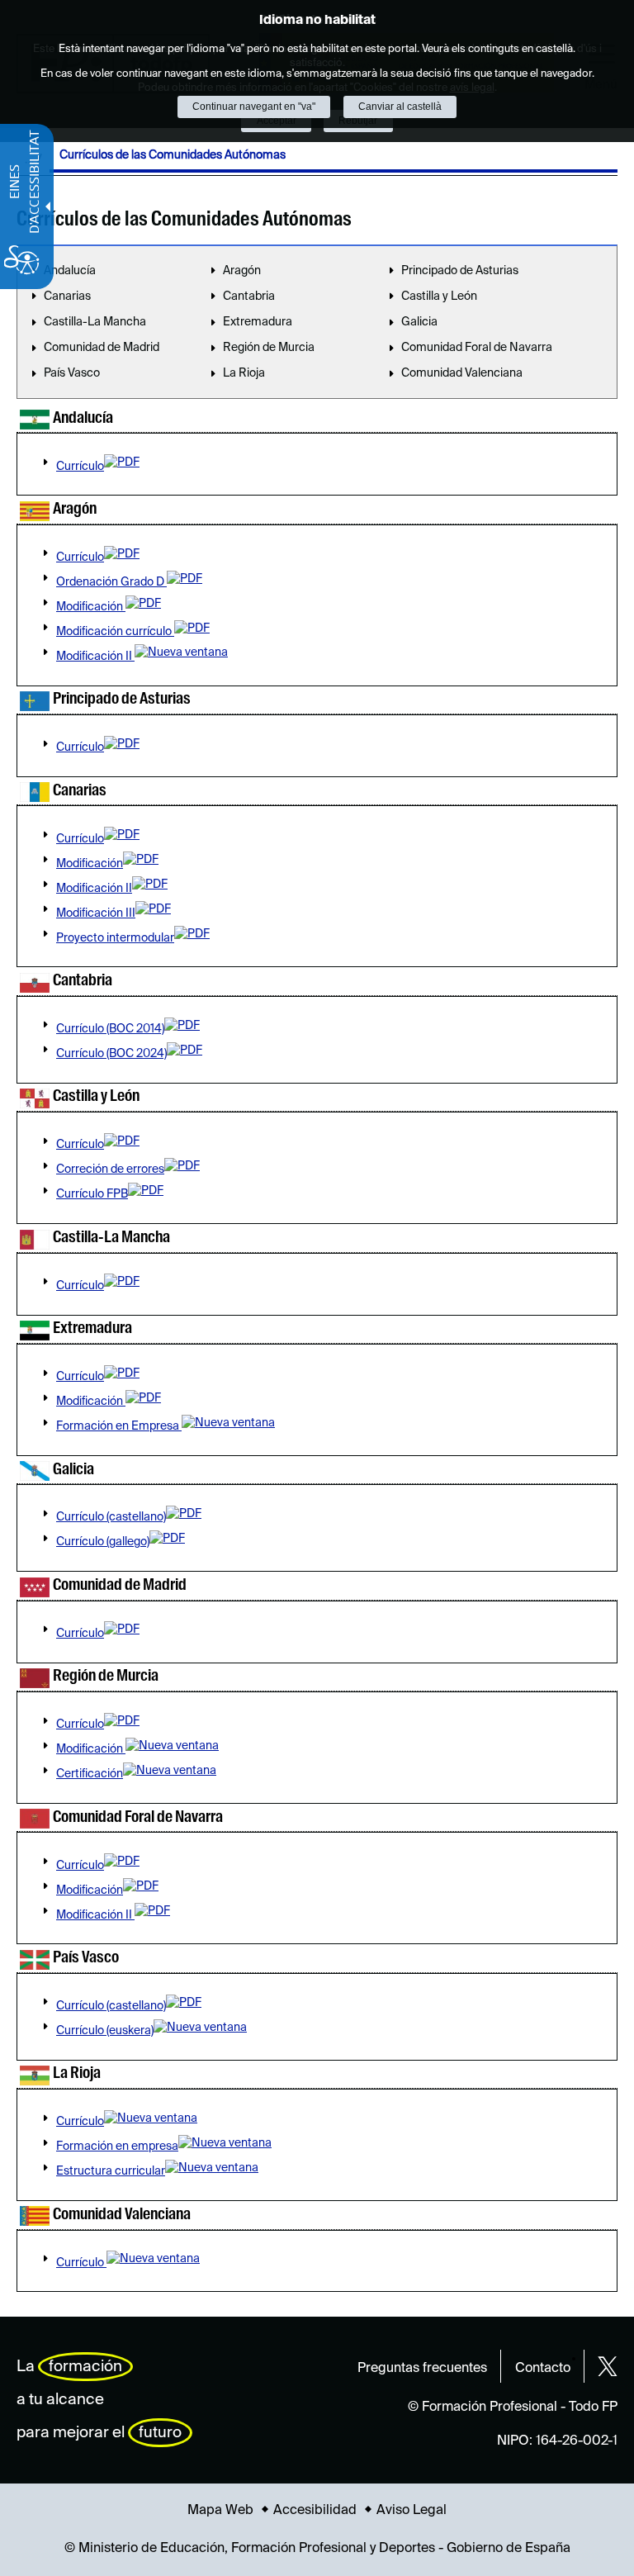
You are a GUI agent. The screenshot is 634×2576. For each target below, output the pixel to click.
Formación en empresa (117, 2147)
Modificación (91, 607)
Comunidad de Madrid (102, 348)
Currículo (80, 467)
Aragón (242, 271)
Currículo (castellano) (111, 1517)
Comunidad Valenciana (462, 373)
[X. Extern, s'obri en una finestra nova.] (608, 2366)
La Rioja (244, 373)
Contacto (543, 2369)
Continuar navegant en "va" (254, 107)
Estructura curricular (111, 2171)
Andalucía (70, 271)
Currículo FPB (92, 1194)
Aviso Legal (412, 2511)
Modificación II (95, 657)
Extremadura (258, 322)
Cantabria (249, 297)
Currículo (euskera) (105, 2031)
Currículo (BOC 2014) (110, 1029)
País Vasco (72, 373)
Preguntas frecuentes (422, 2369)
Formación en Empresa (119, 1426)
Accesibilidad (315, 2511)
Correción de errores (110, 1169)
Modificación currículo (115, 632)
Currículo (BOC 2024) (111, 1054)
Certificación (90, 1774)
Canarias (67, 297)
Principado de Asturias (460, 271)
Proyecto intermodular (115, 938)
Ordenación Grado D (111, 582)
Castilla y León (439, 297)
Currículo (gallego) (103, 1542)
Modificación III (96, 913)
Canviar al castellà (400, 107)
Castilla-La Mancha (95, 322)
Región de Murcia (269, 348)
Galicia (419, 322)
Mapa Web (220, 2511)
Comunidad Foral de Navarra (477, 348)
